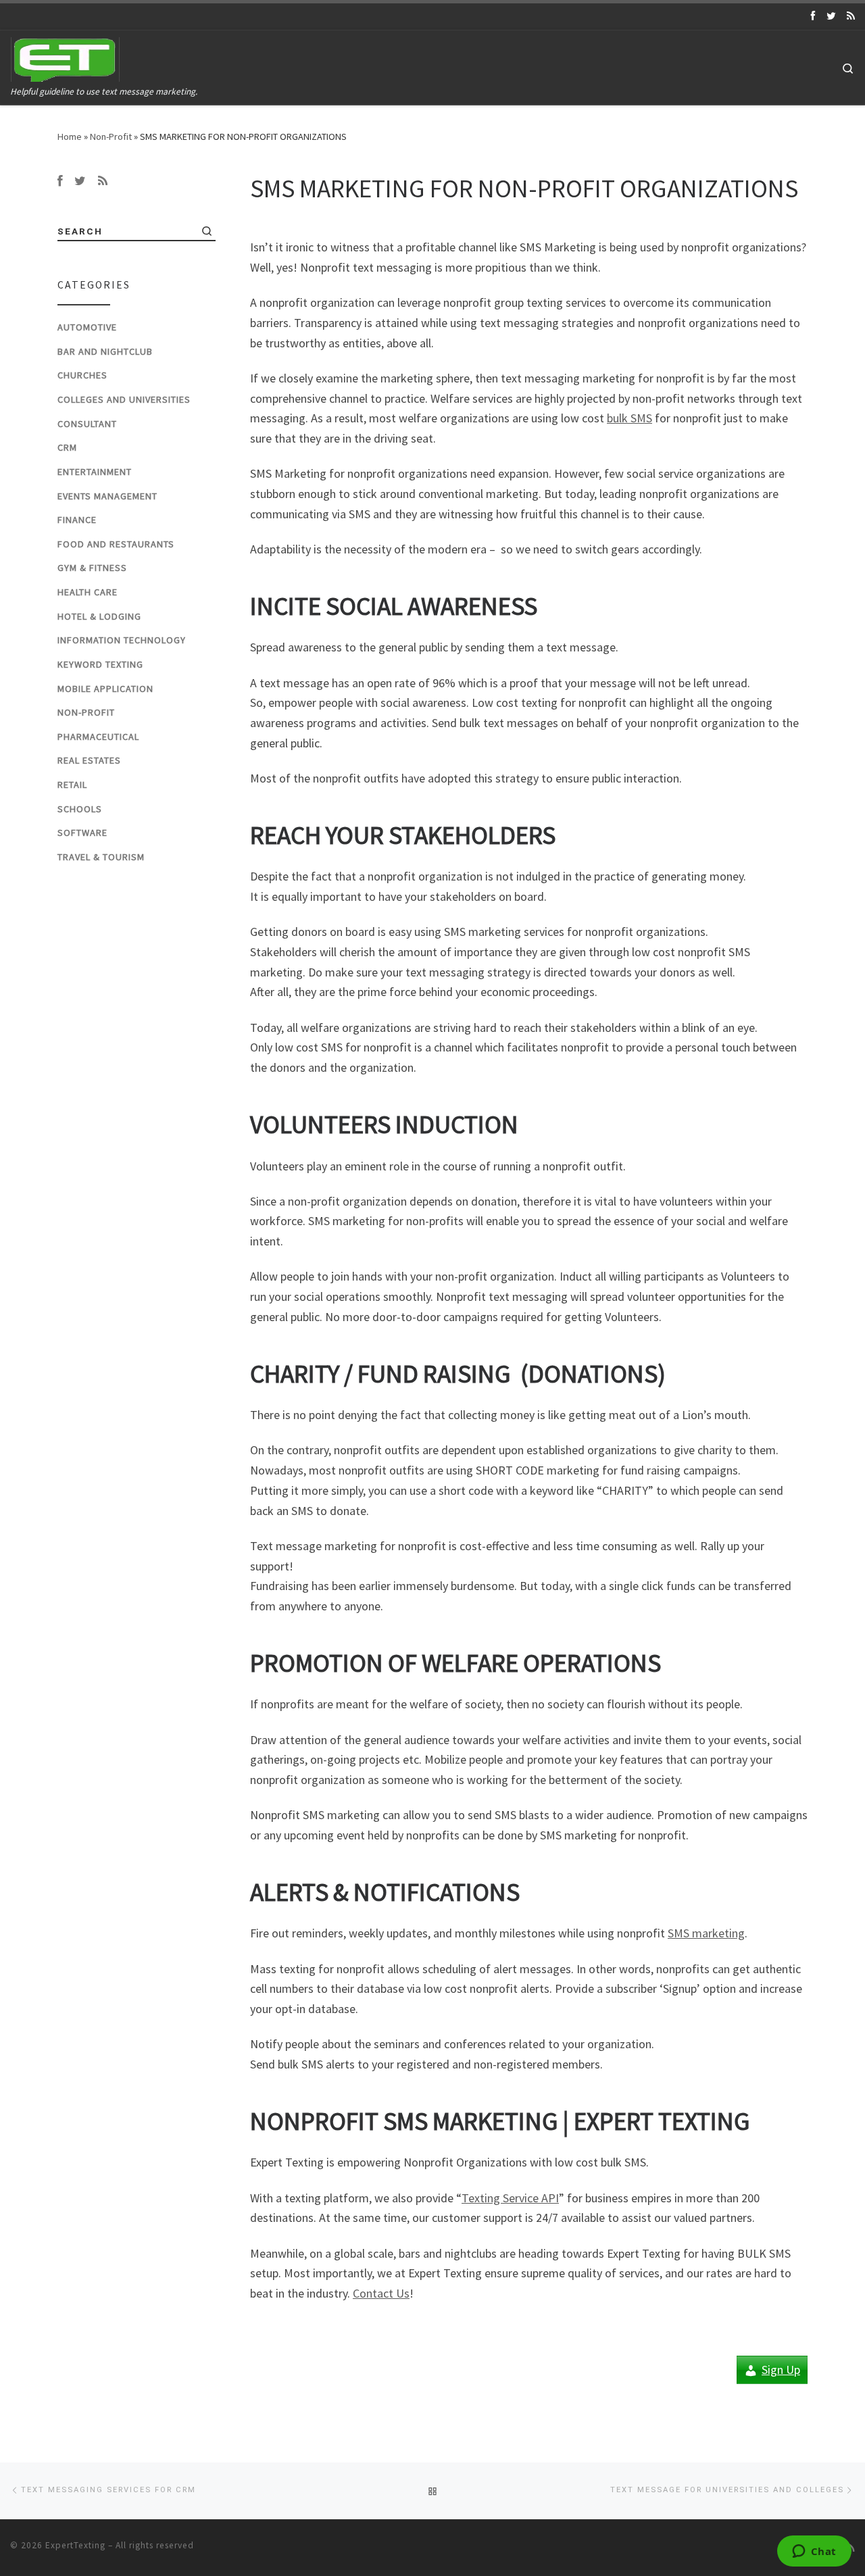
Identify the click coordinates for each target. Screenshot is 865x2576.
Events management (107, 496)
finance (77, 520)
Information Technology (122, 640)
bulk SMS (629, 418)
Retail (72, 785)
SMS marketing (706, 1933)
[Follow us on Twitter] (831, 16)
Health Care (88, 592)
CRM (67, 447)
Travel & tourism (101, 857)
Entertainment (95, 472)
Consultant (87, 424)
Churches (82, 375)
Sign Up (781, 2370)
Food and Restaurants (116, 544)
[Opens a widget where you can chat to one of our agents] (814, 2552)
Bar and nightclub (105, 351)
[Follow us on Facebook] (813, 16)
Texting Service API (510, 2198)
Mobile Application (105, 689)
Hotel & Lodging (99, 616)
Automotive (87, 327)
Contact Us (381, 2293)
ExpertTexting (75, 2545)
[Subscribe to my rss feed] (851, 16)
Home (70, 137)
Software (82, 833)
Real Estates (89, 760)
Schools (80, 809)
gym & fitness (92, 568)
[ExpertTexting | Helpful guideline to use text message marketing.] (66, 57)
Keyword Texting (100, 664)
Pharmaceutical (98, 737)
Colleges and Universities (124, 399)
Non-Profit (111, 137)
